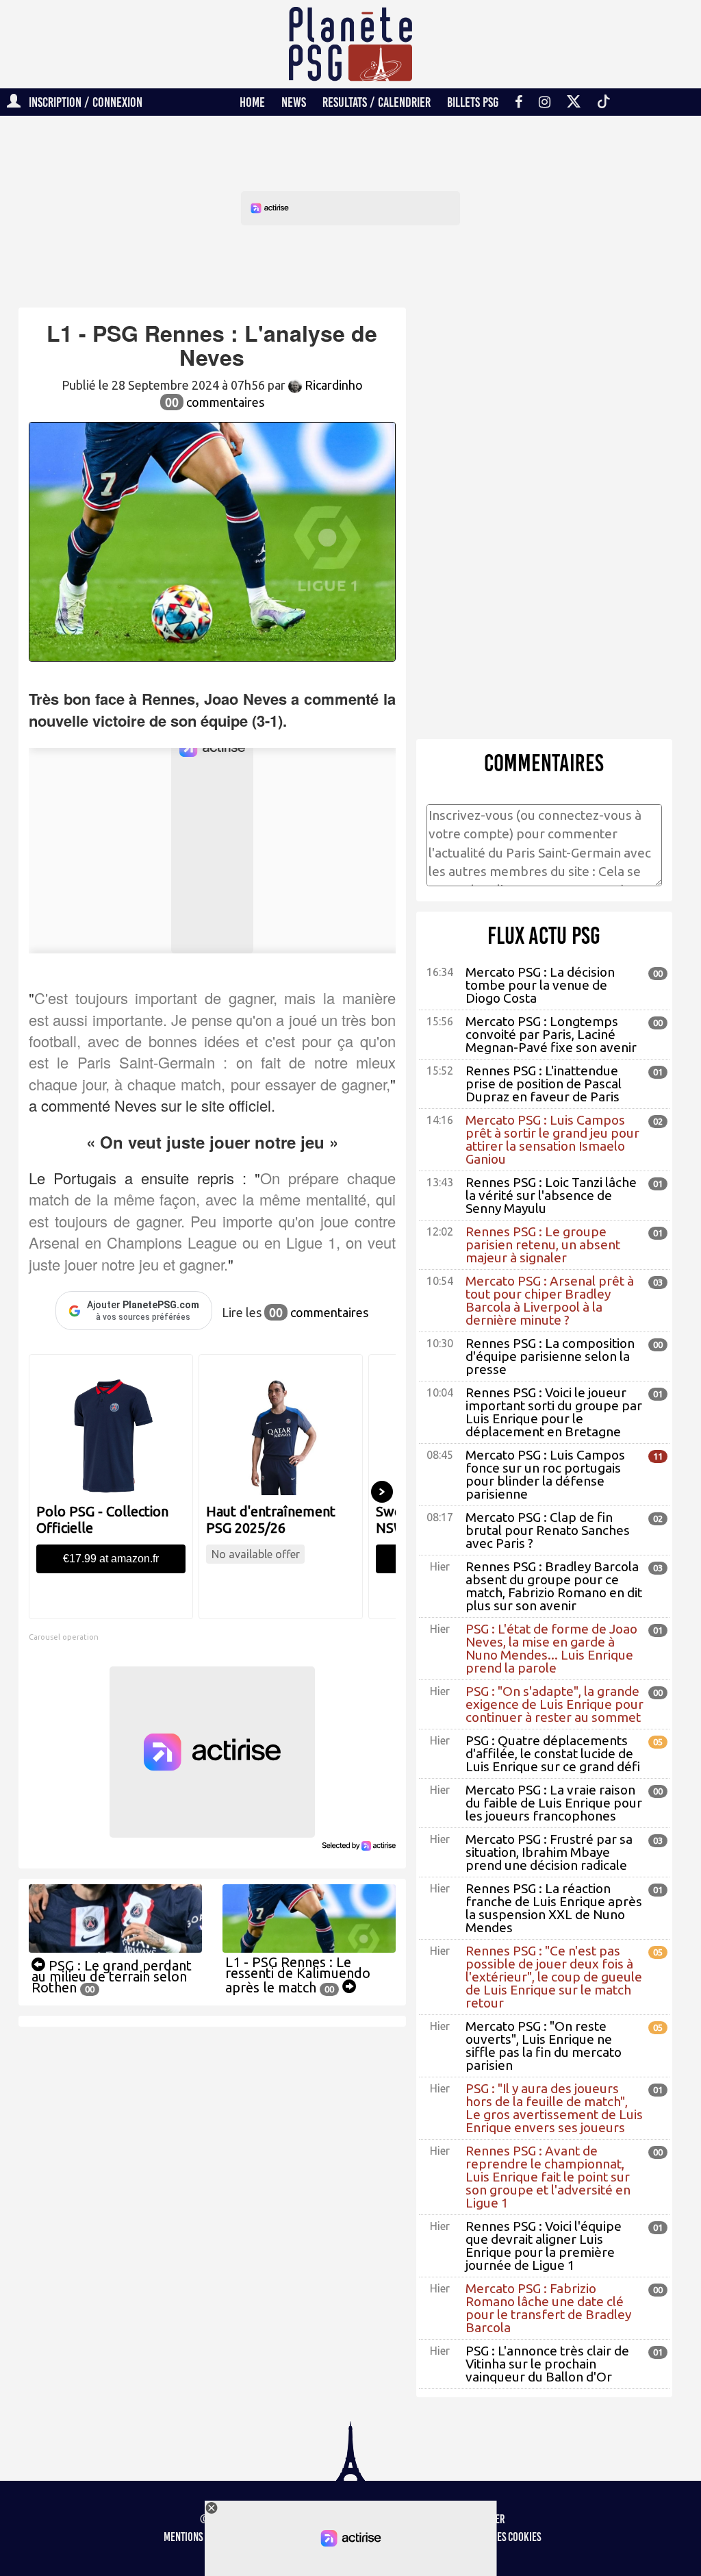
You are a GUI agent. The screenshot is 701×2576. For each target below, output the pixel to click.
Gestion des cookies (499, 2537)
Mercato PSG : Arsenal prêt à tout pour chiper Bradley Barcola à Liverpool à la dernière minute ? (550, 1300)
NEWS (294, 102)
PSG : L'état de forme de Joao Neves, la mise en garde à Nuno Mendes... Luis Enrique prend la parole (551, 1648)
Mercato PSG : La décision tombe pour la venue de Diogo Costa (540, 985)
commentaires (215, 402)
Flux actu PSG (544, 936)
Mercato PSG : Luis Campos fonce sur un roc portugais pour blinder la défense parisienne (545, 1474)
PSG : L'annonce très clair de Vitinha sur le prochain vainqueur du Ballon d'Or (547, 2364)
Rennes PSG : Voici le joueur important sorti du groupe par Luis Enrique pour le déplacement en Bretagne (554, 1412)
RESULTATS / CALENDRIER (377, 102)
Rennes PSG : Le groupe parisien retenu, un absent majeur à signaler (543, 1245)
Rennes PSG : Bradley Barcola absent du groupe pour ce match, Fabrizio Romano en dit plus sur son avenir (554, 1586)
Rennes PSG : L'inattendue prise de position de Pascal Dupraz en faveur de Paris (544, 1084)
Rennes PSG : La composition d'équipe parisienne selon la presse (550, 1356)
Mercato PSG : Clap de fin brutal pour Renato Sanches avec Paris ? (548, 1530)
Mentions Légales (200, 2537)
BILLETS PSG (473, 102)
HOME (252, 102)
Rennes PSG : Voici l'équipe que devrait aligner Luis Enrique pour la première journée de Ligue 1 (544, 2246)
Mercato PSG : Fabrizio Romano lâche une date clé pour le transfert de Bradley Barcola (548, 2308)
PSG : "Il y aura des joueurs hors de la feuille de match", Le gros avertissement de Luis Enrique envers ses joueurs (554, 2108)
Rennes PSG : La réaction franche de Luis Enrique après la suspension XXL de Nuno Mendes (554, 1908)
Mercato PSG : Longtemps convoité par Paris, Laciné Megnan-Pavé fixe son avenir (551, 1034)
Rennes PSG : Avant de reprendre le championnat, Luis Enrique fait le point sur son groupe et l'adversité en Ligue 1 (548, 2177)
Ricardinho (332, 385)
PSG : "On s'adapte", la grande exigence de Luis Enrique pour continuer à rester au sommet (555, 1704)
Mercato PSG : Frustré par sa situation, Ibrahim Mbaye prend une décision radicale (549, 1852)
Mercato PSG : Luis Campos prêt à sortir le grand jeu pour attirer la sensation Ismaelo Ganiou (552, 1139)
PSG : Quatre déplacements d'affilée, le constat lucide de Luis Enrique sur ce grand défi (553, 1753)
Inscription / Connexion (81, 102)
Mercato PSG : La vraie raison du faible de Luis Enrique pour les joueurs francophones (554, 1803)
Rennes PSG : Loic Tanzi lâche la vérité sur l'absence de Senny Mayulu (551, 1195)
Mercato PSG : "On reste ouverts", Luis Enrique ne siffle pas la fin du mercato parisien (544, 2046)
